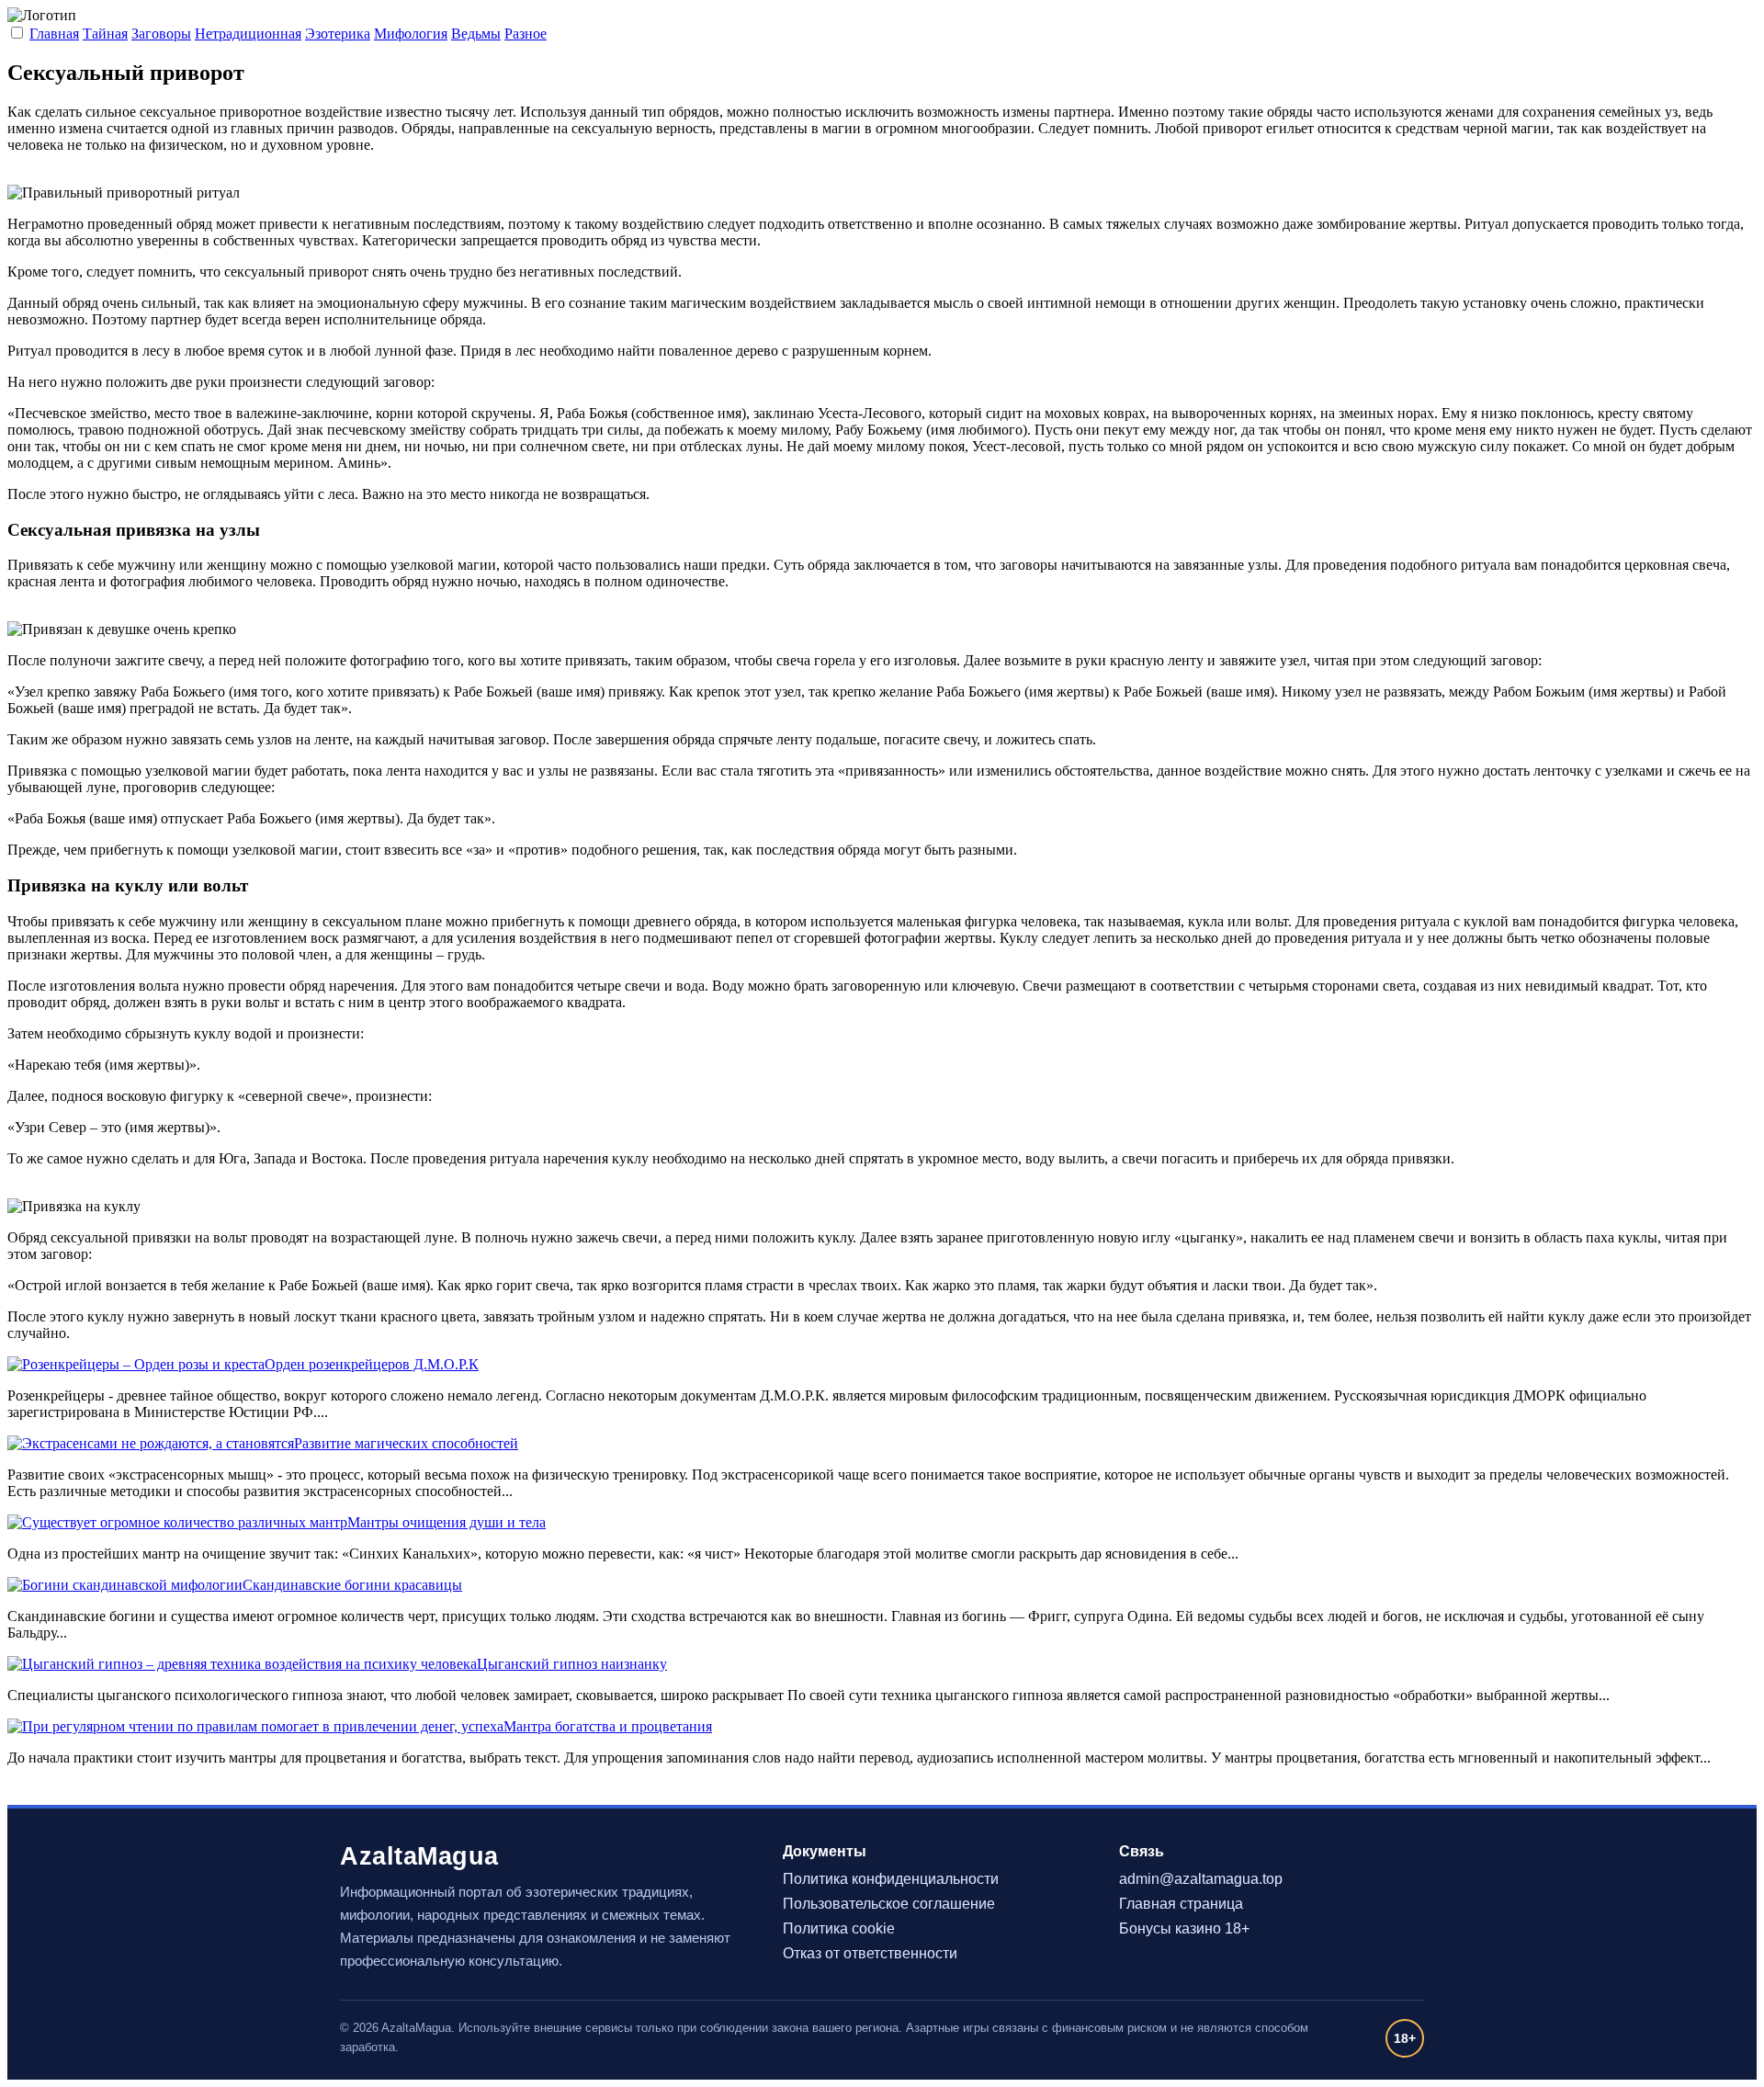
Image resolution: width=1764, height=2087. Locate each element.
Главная (54, 34)
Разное (526, 34)
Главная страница (1181, 1904)
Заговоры (161, 34)
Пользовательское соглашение (889, 1904)
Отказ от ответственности (870, 1953)
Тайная (105, 34)
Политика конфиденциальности (891, 1879)
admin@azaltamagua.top (1201, 1879)
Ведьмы (476, 34)
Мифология (411, 34)
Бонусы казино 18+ (1184, 1928)
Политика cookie (839, 1928)
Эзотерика (338, 34)
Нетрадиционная (248, 34)
